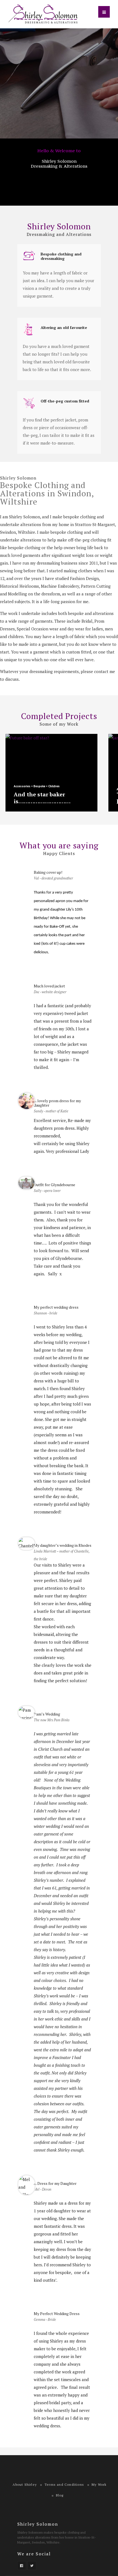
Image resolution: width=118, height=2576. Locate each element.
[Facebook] (22, 2566)
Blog (60, 2495)
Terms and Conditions (64, 2484)
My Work (99, 2484)
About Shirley (25, 2484)
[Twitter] (32, 2566)
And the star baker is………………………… (42, 798)
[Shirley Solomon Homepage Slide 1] (59, 83)
